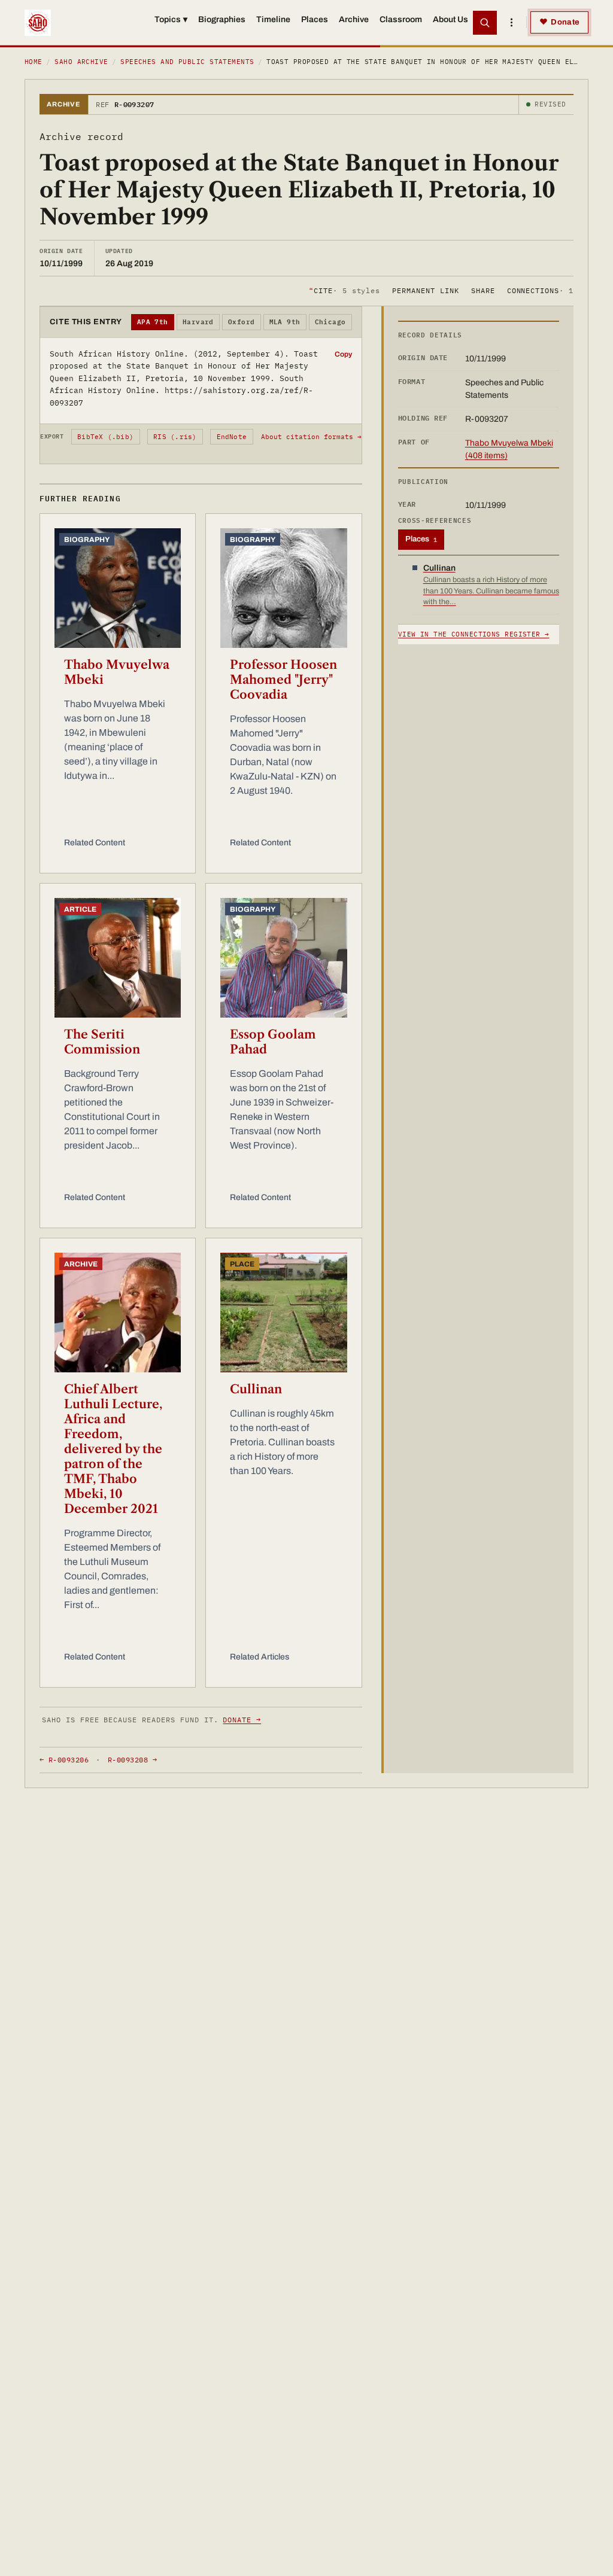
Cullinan (256, 1389)
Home (34, 62)
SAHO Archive (81, 62)
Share (483, 290)
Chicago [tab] (330, 322)
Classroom (401, 19)
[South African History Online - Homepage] (38, 23)
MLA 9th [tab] (285, 322)
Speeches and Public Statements (187, 62)
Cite (345, 290)
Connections (540, 290)
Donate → (242, 1720)
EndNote (232, 437)
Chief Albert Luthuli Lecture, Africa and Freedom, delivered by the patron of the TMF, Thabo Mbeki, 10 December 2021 (113, 1449)
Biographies (222, 19)
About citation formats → (311, 437)
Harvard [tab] (198, 322)
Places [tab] (421, 539)
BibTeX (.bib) (105, 437)
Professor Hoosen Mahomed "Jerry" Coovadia (283, 680)
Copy (343, 354)
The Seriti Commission (102, 1042)
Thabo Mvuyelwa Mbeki (117, 672)
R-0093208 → (132, 1760)
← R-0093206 (64, 1760)
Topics (171, 19)
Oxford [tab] (242, 322)
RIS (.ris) (175, 437)
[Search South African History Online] (485, 23)
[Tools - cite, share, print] (511, 23)
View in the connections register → (474, 634)
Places (315, 19)
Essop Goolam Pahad (273, 1042)
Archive (354, 19)
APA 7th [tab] (153, 322)
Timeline (273, 19)
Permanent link (425, 290)
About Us (450, 19)
